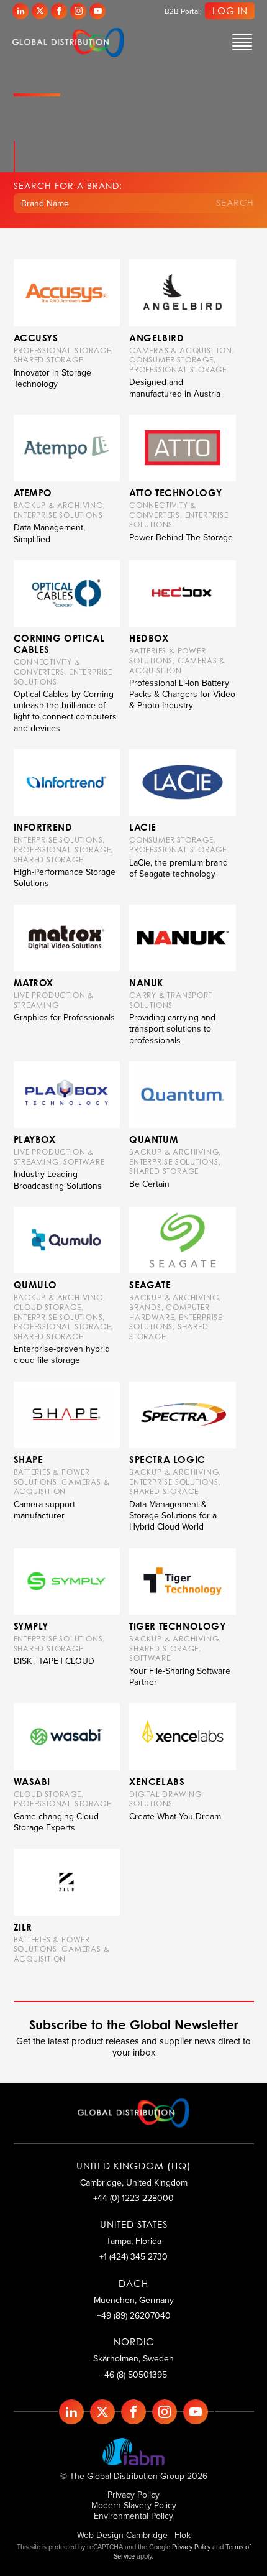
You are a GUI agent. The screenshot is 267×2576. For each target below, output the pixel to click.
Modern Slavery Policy (134, 2505)
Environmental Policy (133, 2516)
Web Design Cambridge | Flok (134, 2535)
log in (230, 11)
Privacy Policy (133, 2495)
